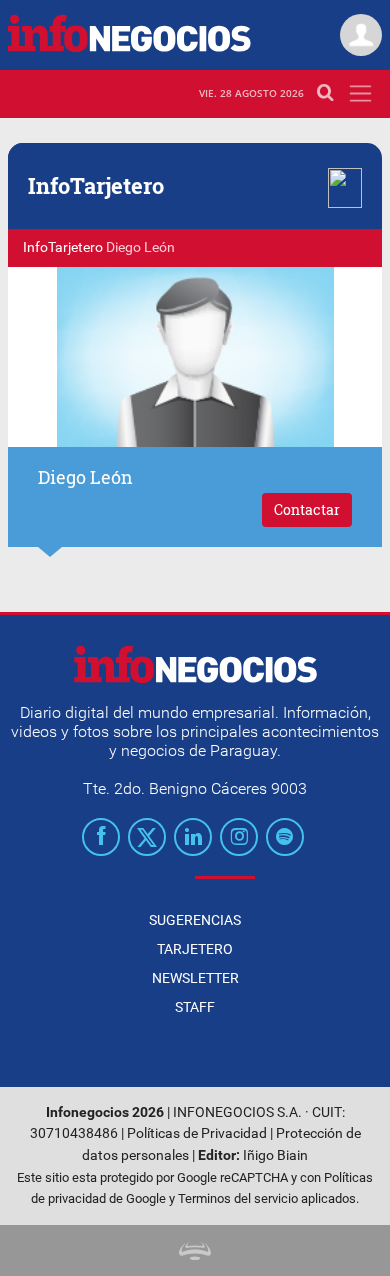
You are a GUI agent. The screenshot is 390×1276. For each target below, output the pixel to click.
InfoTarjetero (63, 247)
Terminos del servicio (238, 1198)
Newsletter (195, 978)
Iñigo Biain (275, 1155)
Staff (195, 1007)
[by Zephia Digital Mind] (195, 1250)
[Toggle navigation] (360, 93)
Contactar (307, 509)
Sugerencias (195, 920)
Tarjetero (195, 949)
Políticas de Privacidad (197, 1133)
